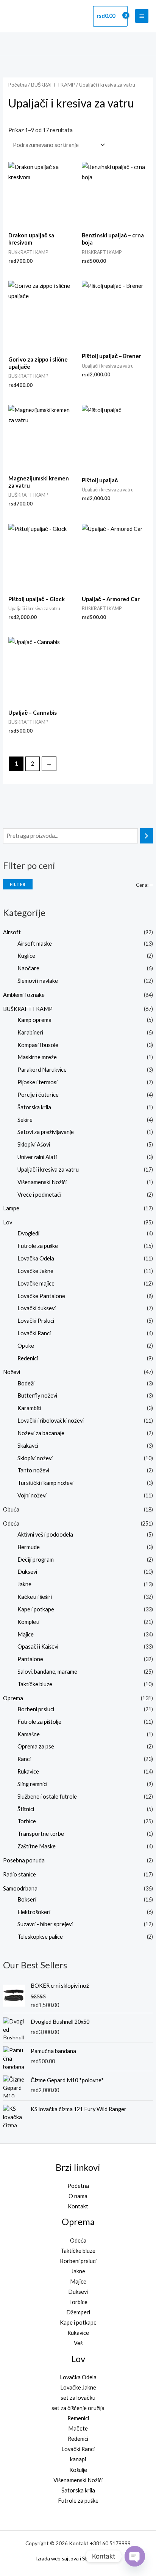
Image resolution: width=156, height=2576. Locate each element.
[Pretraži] (147, 836)
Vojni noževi (32, 1495)
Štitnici (26, 1809)
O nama (78, 2196)
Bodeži (26, 1383)
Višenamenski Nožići (42, 1182)
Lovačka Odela (36, 1258)
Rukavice (28, 1771)
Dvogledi (28, 1233)
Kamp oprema (34, 1020)
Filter (18, 884)
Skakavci (28, 1446)
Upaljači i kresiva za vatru (48, 1170)
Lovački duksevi (37, 1308)
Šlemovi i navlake (38, 981)
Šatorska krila (34, 1107)
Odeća (11, 1523)
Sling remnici (32, 1784)
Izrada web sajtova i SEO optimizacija (78, 2558)
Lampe (11, 1208)
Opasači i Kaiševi (38, 1647)
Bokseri (27, 1899)
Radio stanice (19, 1874)
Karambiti (29, 1408)
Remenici (78, 2418)
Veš (78, 2343)
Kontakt (78, 2206)
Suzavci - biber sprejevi (45, 1924)
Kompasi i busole (38, 1045)
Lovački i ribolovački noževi (51, 1421)
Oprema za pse (36, 1746)
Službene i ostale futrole (47, 1797)
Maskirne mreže (37, 1057)
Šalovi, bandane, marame (47, 1672)
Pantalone (30, 1659)
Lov (8, 1222)
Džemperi (78, 2312)
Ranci (24, 1759)
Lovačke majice (36, 1283)
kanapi (78, 2459)
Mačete (78, 2428)
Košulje (78, 2470)
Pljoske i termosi (37, 1082)
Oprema (13, 1698)
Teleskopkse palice (40, 1937)
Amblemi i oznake (24, 995)
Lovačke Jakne (35, 1271)
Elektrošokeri (34, 1912)
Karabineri (30, 1032)
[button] (146, 43)
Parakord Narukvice (42, 1070)
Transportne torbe (41, 1834)
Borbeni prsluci (36, 1709)
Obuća (11, 1509)
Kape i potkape (36, 1609)
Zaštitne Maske (37, 1846)
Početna (18, 85)
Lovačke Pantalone (41, 1296)
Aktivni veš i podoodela (45, 1534)
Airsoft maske (35, 944)
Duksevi (27, 1572)
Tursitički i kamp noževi (45, 1483)
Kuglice (26, 956)
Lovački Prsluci (36, 1321)
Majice (26, 1634)
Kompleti (28, 1622)
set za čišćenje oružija (78, 2408)
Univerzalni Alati (37, 1157)
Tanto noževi (33, 1470)
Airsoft (12, 932)
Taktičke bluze (35, 1684)
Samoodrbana (20, 1888)
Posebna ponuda (24, 1860)
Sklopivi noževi (35, 1458)
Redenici (28, 1358)
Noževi (12, 1372)
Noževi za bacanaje (41, 1433)
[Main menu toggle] (142, 16)
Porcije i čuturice (38, 1095)
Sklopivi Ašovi (34, 1144)
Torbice (27, 1821)
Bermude (29, 1547)
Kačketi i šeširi (35, 1597)
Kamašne (29, 1734)
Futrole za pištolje (39, 1722)
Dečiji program (36, 1560)
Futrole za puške (38, 1246)
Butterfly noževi (37, 1395)
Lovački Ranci (34, 1333)
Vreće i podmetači (39, 1195)
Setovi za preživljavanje (46, 1132)
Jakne (24, 1584)
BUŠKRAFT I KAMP (28, 1009)
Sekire (25, 1120)
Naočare (28, 968)
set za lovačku (78, 2398)
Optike (26, 1346)
